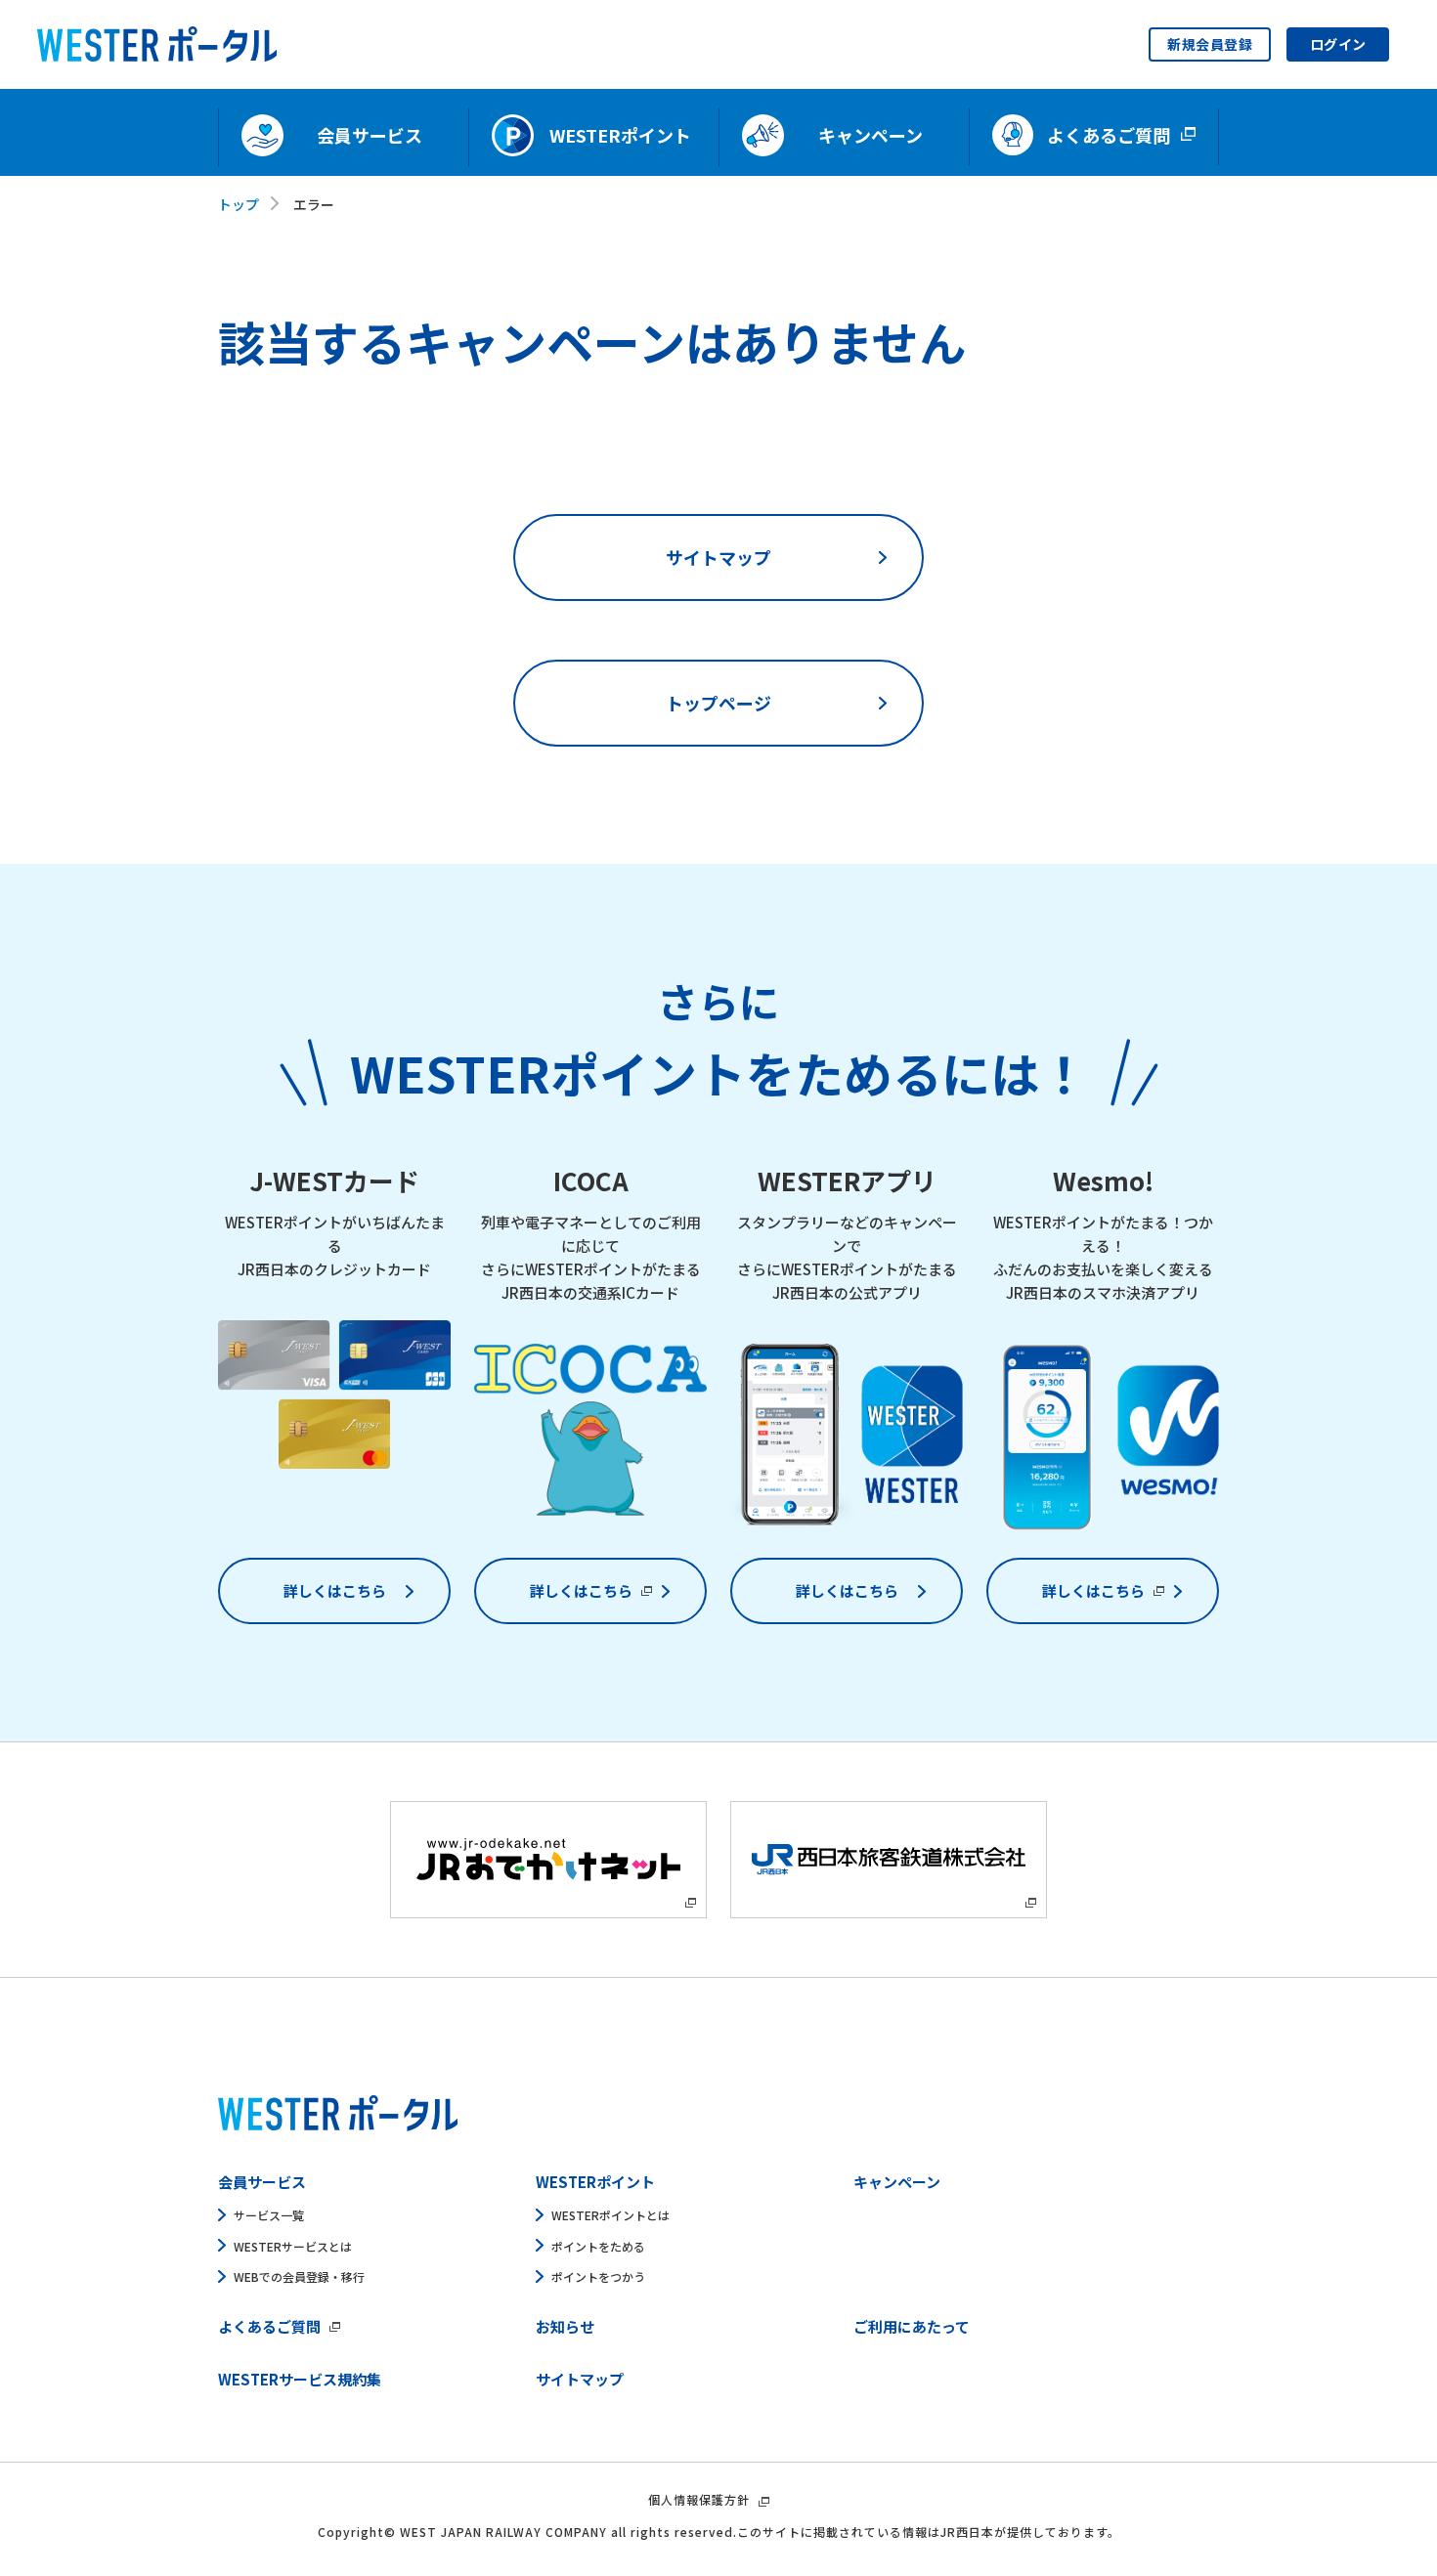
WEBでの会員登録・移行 (299, 2276)
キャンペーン (897, 2182)
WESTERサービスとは (293, 2246)
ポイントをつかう (598, 2276)
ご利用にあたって (912, 2326)
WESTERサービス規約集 (300, 2379)
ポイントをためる (598, 2246)
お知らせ (565, 2326)
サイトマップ (718, 557)
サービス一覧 (269, 2215)
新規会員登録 (1210, 44)
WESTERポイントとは (610, 2215)
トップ (239, 204)
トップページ (718, 703)
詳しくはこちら (335, 1590)
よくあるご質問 (269, 2326)
